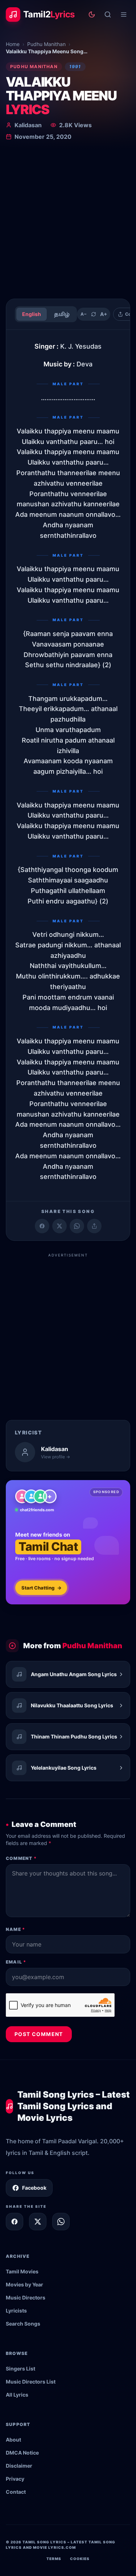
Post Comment (39, 2034)
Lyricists (16, 2311)
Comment (21, 1858)
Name (15, 1929)
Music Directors (26, 2297)
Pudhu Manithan (46, 44)
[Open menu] (124, 14)
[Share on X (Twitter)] (59, 1226)
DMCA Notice (22, 2453)
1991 (75, 67)
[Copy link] (94, 1226)
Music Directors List (31, 2382)
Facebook (34, 2188)
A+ (104, 314)
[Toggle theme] (92, 14)
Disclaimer (19, 2466)
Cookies (80, 2559)
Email (16, 1962)
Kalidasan (28, 125)
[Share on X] (38, 2222)
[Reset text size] (94, 314)
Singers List (20, 2369)
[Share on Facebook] (42, 1226)
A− (84, 314)
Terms (54, 2559)
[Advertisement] (68, 221)
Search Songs (23, 2324)
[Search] (108, 14)
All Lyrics (17, 2395)
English (32, 314)
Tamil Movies (22, 2271)
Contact (16, 2492)
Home (13, 44)
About (13, 2440)
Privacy (15, 2479)
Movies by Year (24, 2284)
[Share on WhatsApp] (77, 1226)
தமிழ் (62, 314)
